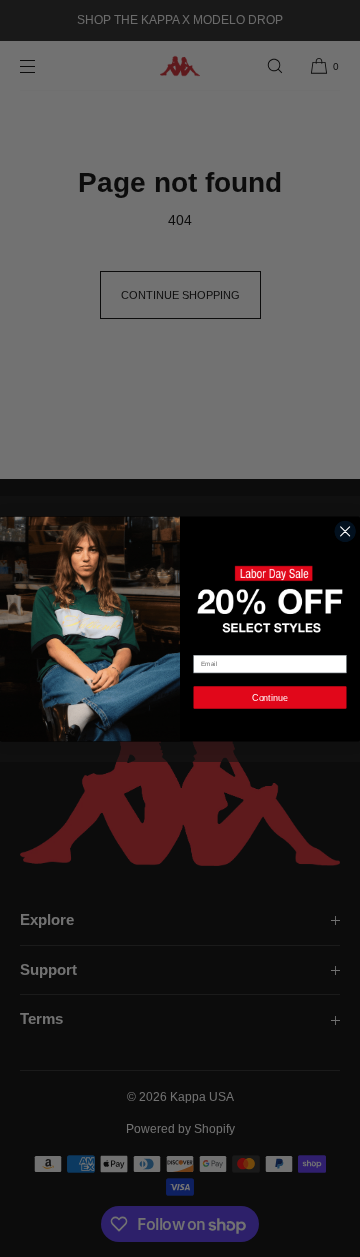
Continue (270, 697)
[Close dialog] (345, 531)
